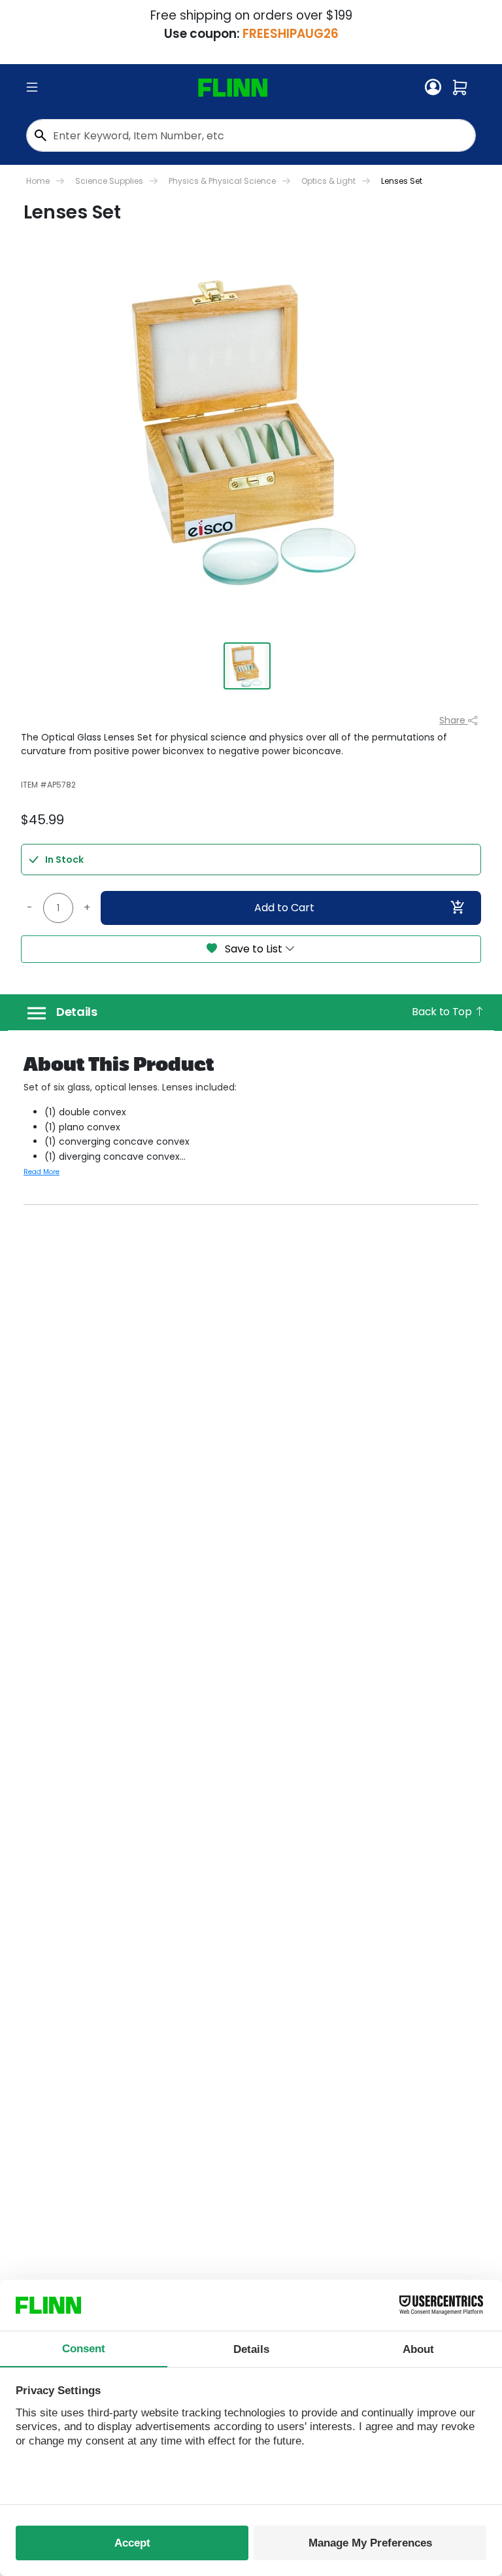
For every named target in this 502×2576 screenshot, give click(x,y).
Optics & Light (328, 181)
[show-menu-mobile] (32, 88)
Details (77, 1012)
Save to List (254, 949)
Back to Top (443, 1012)
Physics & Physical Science (222, 181)
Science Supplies (109, 181)
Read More (42, 1172)
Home (38, 181)
